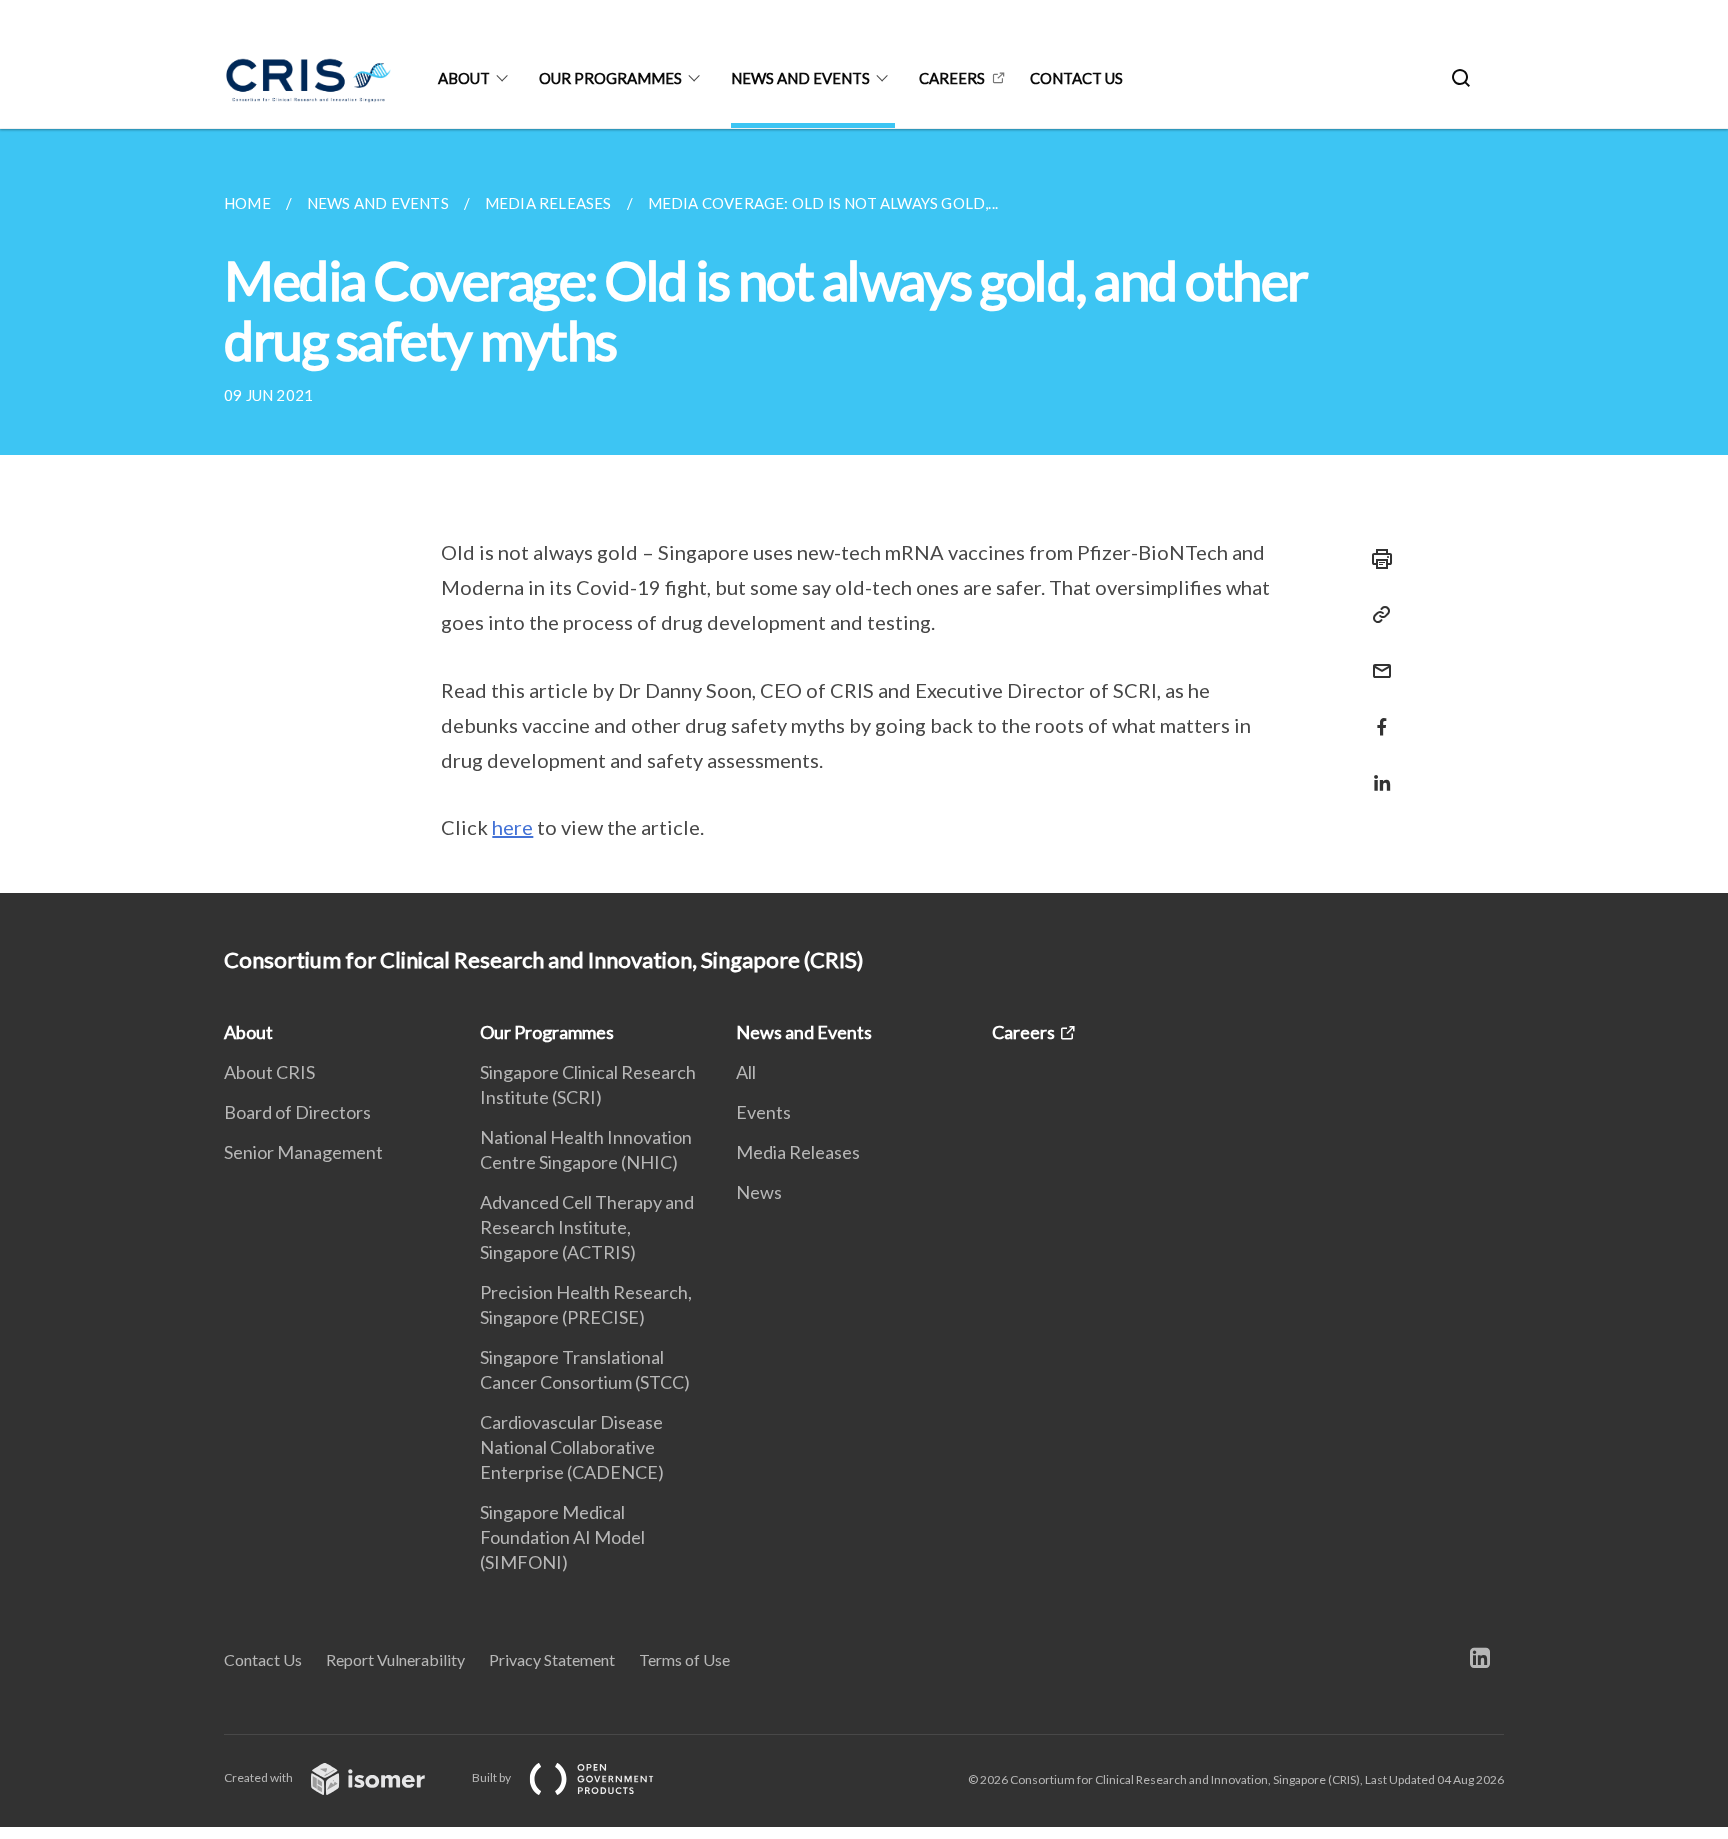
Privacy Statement (552, 1659)
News (759, 1192)
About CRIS (269, 1072)
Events (763, 1112)
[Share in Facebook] (1376, 714)
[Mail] (1376, 658)
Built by (492, 1777)
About (464, 78)
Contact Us (263, 1659)
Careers (952, 78)
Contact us (1076, 78)
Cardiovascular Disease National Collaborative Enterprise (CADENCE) (572, 1447)
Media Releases (798, 1152)
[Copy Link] (1376, 615)
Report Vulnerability (395, 1659)
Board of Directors (297, 1112)
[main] (864, 511)
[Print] (1376, 559)
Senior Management (303, 1152)
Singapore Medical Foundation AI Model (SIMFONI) (562, 1537)
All (746, 1072)
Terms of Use (684, 1659)
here (512, 827)
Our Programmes (610, 78)
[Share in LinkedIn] (1376, 770)
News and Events (800, 78)
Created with (259, 1777)
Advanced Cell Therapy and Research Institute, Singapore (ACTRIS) (587, 1227)
